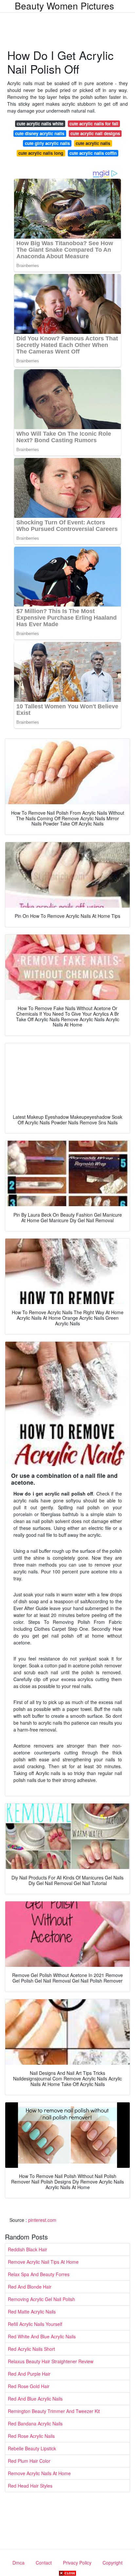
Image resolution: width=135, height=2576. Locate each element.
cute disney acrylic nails (40, 133)
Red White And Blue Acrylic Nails (42, 2336)
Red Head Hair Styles (30, 2486)
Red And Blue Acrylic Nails (35, 2399)
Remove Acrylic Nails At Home (39, 2473)
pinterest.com (42, 2220)
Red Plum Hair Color (29, 2461)
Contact (44, 2563)
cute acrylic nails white (40, 124)
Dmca (19, 2563)
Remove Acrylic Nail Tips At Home (43, 2262)
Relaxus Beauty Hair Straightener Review (51, 2361)
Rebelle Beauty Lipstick (32, 2448)
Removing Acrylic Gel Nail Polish (41, 2299)
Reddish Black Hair (28, 2249)
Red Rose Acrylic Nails (31, 2436)
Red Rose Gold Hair (29, 2386)
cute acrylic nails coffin (93, 153)
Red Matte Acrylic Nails (32, 2312)
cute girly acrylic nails (47, 143)
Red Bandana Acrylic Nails (35, 2423)
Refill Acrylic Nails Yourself (35, 2324)
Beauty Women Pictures (64, 6)
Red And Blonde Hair (30, 2287)
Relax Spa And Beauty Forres (39, 2274)
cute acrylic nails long (41, 153)
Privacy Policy (77, 2563)
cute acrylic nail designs (95, 133)
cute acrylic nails (93, 143)
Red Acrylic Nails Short (31, 2349)
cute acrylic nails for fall (94, 124)
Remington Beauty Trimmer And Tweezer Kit (54, 2411)
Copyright (113, 2563)
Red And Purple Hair (29, 2374)
